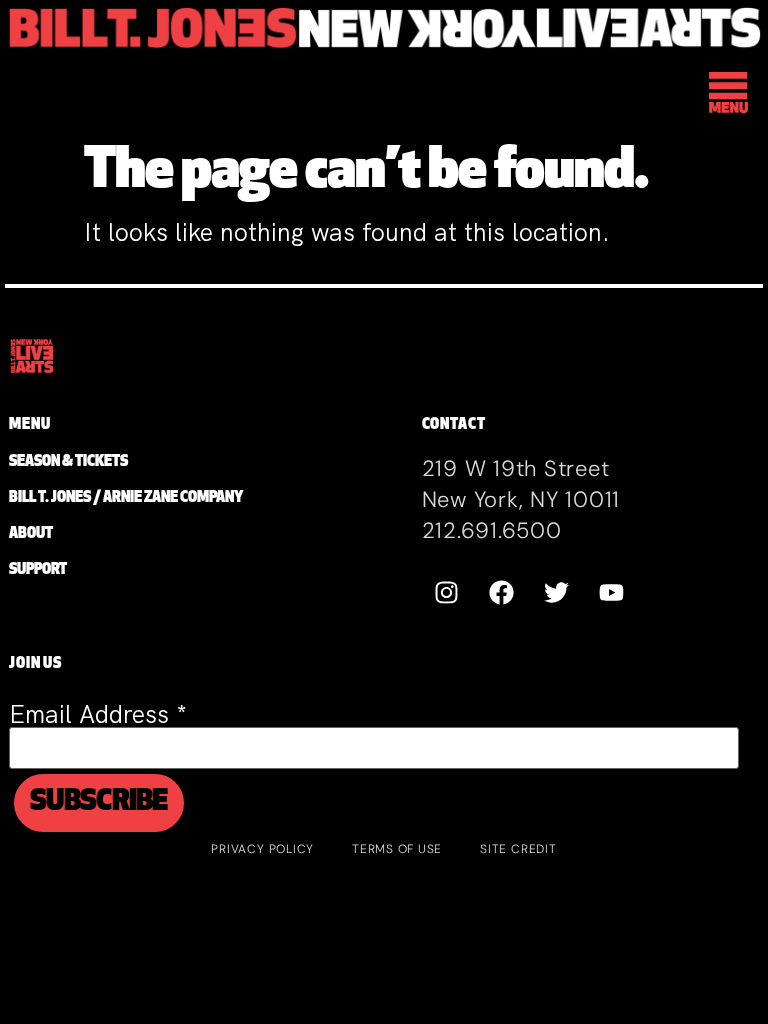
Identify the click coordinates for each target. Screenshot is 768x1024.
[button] (729, 95)
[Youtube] (612, 592)
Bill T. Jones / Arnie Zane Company (126, 498)
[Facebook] (502, 592)
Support (38, 570)
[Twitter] (557, 592)
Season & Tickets (68, 462)
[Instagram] (447, 592)
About (31, 534)
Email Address (98, 714)
